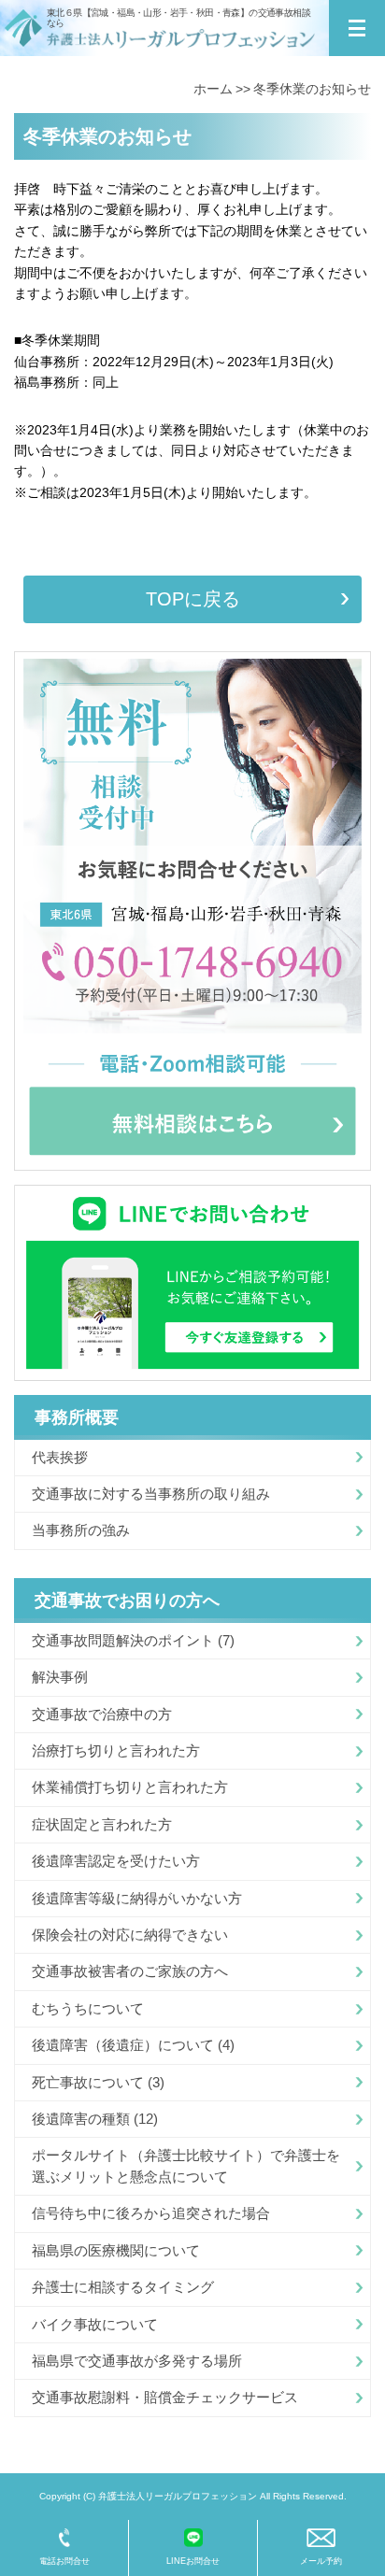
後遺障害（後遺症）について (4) (133, 2045)
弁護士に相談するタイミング (123, 2287)
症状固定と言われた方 (102, 1824)
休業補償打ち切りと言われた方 (130, 1787)
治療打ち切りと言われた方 (116, 1751)
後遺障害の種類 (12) (95, 2119)
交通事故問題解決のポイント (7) (133, 1640)
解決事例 (60, 1677)
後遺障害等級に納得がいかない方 (137, 1898)
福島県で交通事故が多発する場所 (137, 2361)
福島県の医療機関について (116, 2250)
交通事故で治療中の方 (102, 1714)
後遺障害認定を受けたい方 (116, 1861)
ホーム (213, 89)
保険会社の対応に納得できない (130, 1935)
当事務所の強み (81, 1530)
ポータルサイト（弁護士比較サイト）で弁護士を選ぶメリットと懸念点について (186, 2165)
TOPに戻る (193, 599)
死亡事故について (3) (98, 2082)
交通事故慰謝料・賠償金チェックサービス (165, 2397)
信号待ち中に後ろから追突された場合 (151, 2213)
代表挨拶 (60, 1457)
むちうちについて (88, 2008)
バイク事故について (95, 2324)
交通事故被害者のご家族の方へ (130, 1971)
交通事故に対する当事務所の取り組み (151, 1494)
